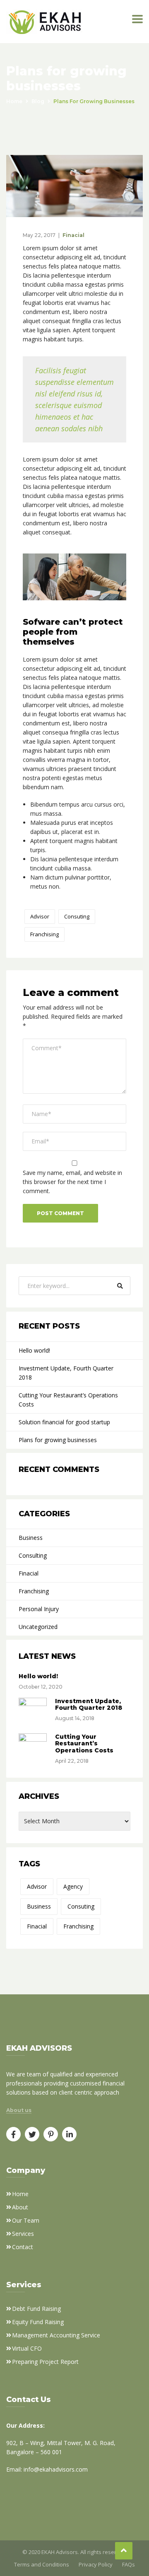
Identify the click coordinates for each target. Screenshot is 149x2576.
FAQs (129, 2564)
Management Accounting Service (56, 2335)
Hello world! (34, 1350)
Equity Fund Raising (38, 2322)
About (20, 2207)
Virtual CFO (27, 2348)
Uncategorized (38, 1627)
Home (14, 101)
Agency (73, 1886)
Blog (38, 101)
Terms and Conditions (42, 2564)
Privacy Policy (96, 2564)
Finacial (73, 235)
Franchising (44, 934)
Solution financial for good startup (64, 1422)
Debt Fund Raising (36, 2309)
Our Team (26, 2220)
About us (19, 2110)
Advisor (40, 916)
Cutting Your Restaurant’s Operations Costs (68, 1400)
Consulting (33, 1555)
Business (31, 1538)
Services (23, 2234)
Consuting (77, 916)
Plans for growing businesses (58, 1440)
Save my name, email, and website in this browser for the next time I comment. (72, 1182)
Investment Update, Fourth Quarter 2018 (66, 1373)
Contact (23, 2247)
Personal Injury (39, 1609)
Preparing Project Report (45, 2362)
